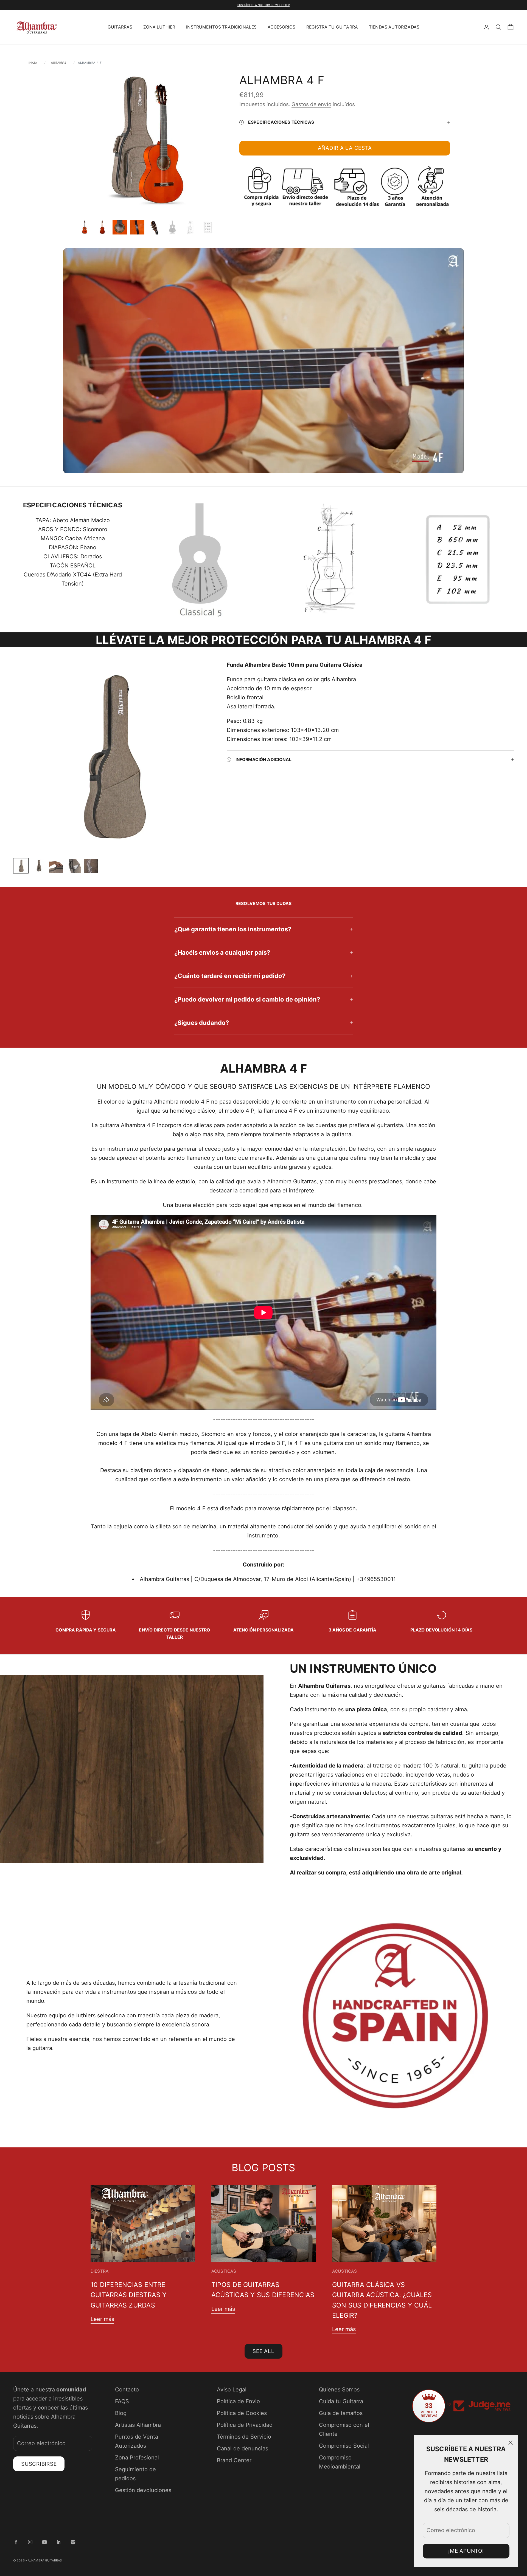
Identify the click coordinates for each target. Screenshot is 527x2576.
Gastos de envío (311, 104)
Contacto (127, 2390)
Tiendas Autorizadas (394, 27)
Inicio (33, 63)
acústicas (224, 2271)
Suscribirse (39, 2464)
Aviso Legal (232, 2390)
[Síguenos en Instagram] (30, 2542)
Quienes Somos (339, 2390)
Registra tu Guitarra (332, 27)
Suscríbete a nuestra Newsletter (263, 5)
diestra (100, 2271)
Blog (121, 2413)
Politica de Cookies (242, 2413)
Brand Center (234, 2460)
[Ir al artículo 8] (208, 227)
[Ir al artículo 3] (120, 227)
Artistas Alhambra (138, 2425)
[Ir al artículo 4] (137, 227)
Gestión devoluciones (143, 2490)
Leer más (102, 2319)
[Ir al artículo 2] (102, 227)
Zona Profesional (137, 2458)
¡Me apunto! (466, 2551)
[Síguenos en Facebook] (16, 2542)
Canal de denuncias (243, 2448)
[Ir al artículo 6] (172, 227)
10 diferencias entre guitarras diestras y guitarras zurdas (129, 2295)
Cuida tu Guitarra (341, 2401)
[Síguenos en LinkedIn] (59, 2542)
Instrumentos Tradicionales (221, 27)
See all (263, 2351)
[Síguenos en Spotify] (73, 2542)
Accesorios (281, 27)
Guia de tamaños (341, 2413)
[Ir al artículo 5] (155, 227)
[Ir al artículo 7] (190, 227)
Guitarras (120, 27)
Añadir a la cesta (345, 148)
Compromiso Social (344, 2446)
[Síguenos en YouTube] (44, 2542)
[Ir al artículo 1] (85, 227)
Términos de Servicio (244, 2437)
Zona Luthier (159, 27)
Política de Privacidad (245, 2425)
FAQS (122, 2401)
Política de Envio (238, 2401)
